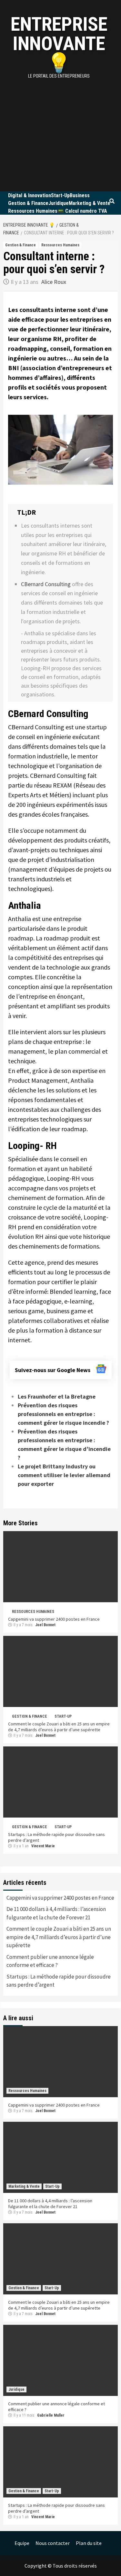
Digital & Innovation (30, 195)
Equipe (22, 2543)
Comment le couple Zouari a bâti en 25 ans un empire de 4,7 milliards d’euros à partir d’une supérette (59, 1727)
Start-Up (60, 195)
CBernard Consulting (46, 584)
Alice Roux (54, 282)
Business (80, 195)
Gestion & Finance (28, 203)
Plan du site (89, 2543)
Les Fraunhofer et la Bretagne (57, 1396)
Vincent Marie (43, 1846)
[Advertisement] (60, 128)
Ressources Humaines (33, 211)
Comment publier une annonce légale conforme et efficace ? (50, 1961)
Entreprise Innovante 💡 (59, 43)
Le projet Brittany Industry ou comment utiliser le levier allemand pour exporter (64, 1475)
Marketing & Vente (90, 203)
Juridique (59, 203)
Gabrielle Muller (51, 2415)
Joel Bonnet (45, 1625)
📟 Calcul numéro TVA (82, 211)
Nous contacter (53, 2543)
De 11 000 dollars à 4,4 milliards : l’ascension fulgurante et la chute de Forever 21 (56, 1913)
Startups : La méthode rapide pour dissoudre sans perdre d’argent (59, 1981)
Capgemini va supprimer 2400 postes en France (54, 1619)
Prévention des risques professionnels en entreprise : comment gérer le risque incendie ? (63, 1414)
